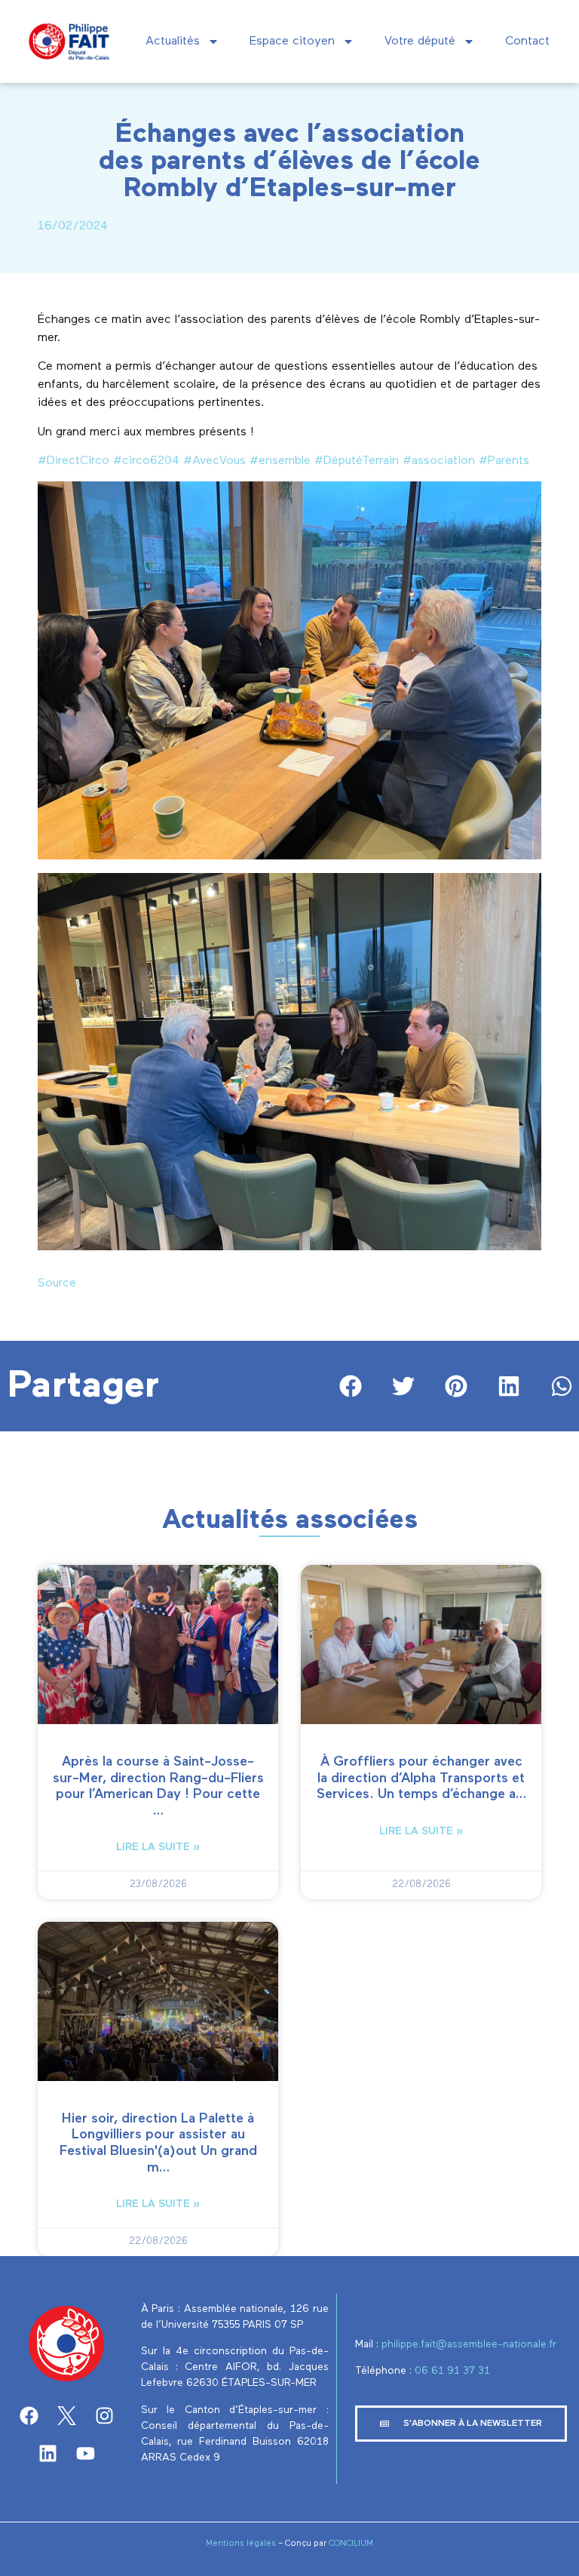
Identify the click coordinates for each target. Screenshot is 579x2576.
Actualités (173, 41)
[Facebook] (29, 2415)
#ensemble (280, 461)
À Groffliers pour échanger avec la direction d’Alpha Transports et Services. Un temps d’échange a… (421, 1778)
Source (57, 1283)
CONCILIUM (351, 2543)
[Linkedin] (47, 2453)
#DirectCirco (74, 461)
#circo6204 (146, 461)
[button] (351, 1386)
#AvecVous (214, 461)
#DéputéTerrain (357, 461)
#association (439, 461)
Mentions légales (241, 2543)
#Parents (504, 461)
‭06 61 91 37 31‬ (452, 2371)
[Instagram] (104, 2415)
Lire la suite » (158, 1847)
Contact (527, 41)
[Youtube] (85, 2453)
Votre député (420, 41)
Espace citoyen (292, 41)
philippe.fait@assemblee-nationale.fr (470, 2344)
